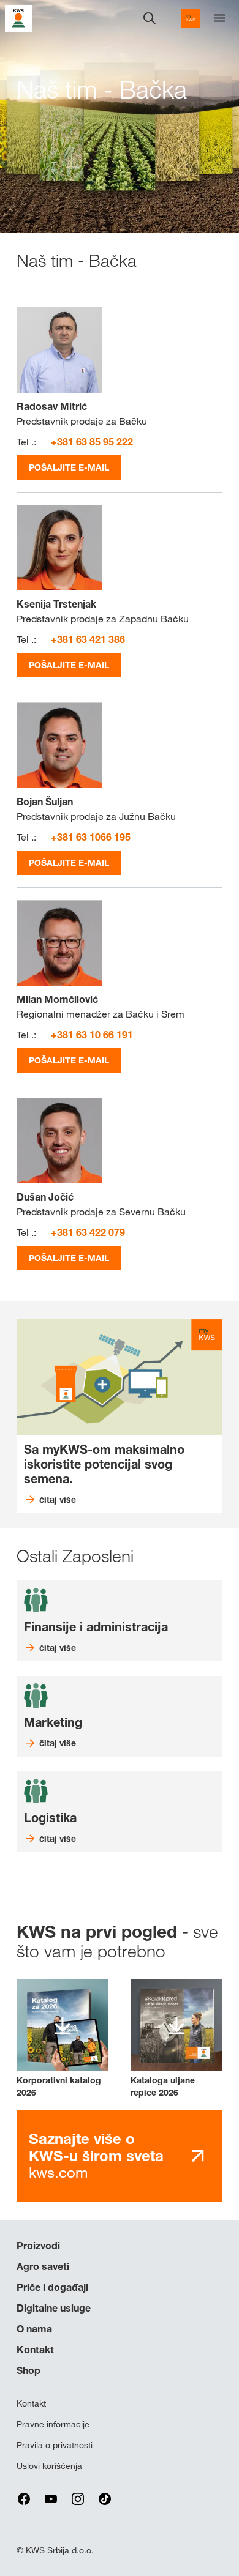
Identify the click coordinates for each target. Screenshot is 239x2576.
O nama (34, 2329)
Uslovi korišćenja (49, 2466)
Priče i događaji (52, 2287)
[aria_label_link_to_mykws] (191, 18)
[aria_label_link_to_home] (18, 17)
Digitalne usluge (54, 2308)
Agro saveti (43, 2266)
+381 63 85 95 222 (92, 442)
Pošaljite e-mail (69, 467)
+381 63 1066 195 (91, 837)
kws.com (96, 2155)
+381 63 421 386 (88, 639)
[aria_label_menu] (219, 18)
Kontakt (35, 2350)
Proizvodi (38, 2246)
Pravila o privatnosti (55, 2445)
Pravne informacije (53, 2424)
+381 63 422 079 (88, 1232)
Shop (28, 2370)
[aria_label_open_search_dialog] (150, 18)
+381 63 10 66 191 (92, 1035)
